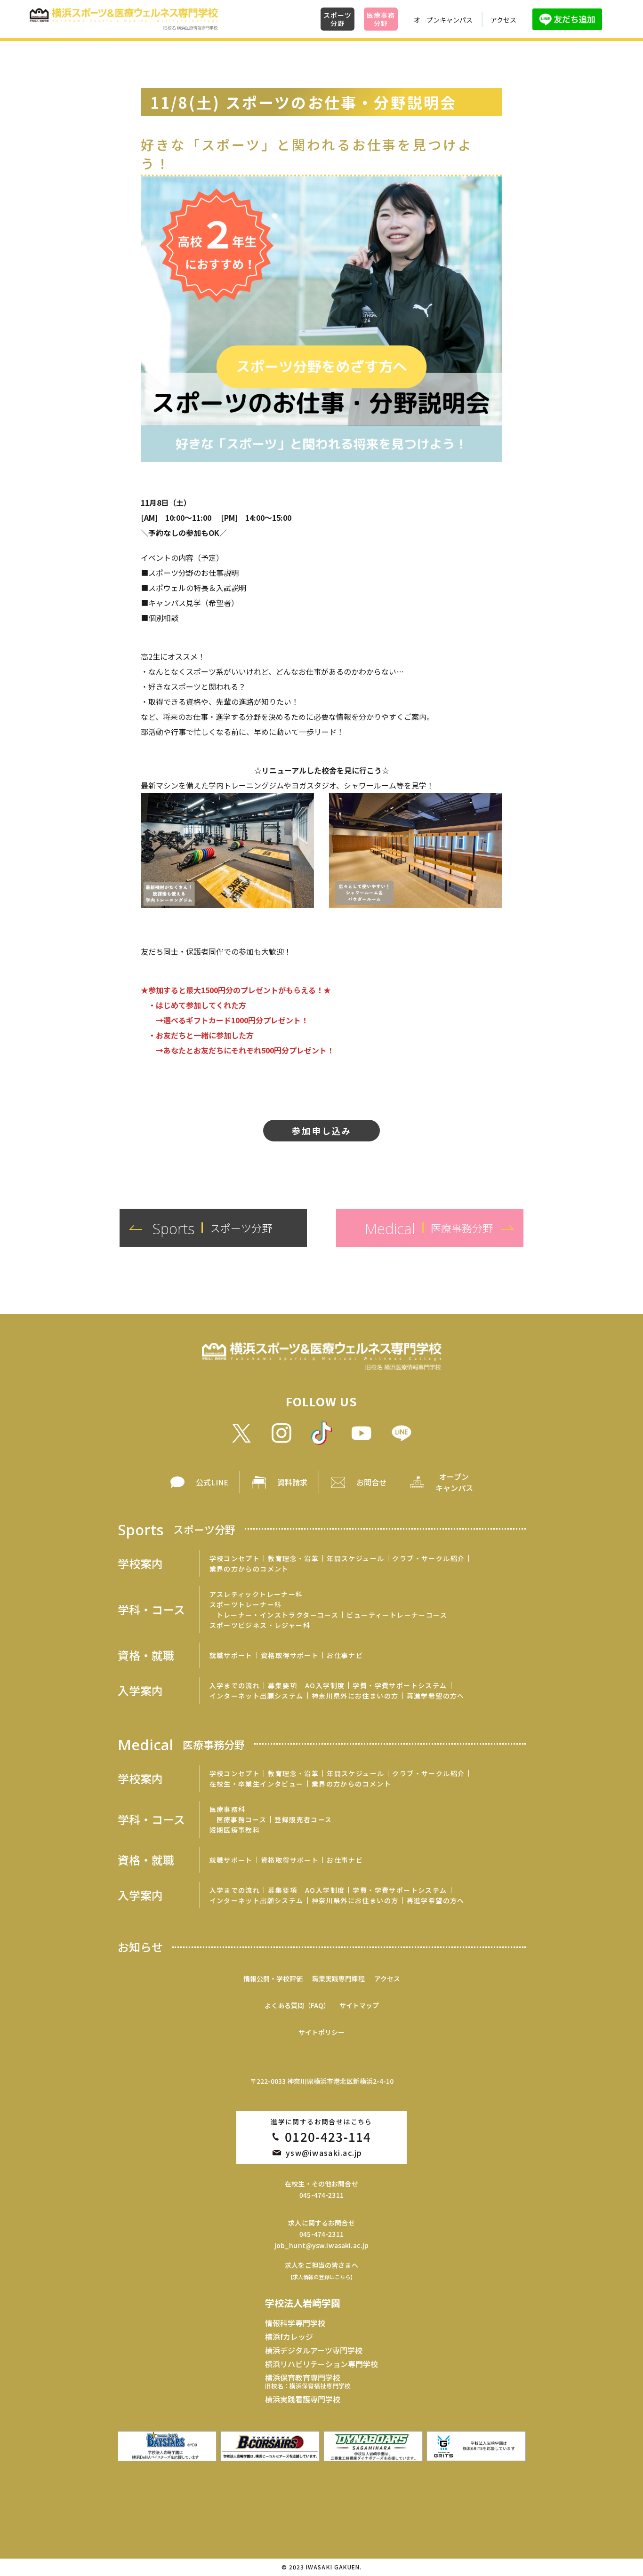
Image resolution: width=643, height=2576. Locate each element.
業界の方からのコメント (249, 1569)
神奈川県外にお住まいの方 (355, 1696)
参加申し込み (322, 1131)
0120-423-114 (328, 2137)
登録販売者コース (303, 1819)
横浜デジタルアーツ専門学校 (314, 2350)
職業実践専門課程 (338, 1978)
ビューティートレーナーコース (397, 1615)
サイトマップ (359, 2005)
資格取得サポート (290, 1655)
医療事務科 (228, 1809)
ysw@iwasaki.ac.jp (324, 2153)
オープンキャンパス (443, 20)
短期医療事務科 (235, 1830)
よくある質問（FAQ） (297, 2005)
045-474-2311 (321, 2195)
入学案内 (140, 1691)
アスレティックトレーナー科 (256, 1594)
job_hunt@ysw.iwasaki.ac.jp (322, 2245)
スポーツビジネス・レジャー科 (260, 1625)
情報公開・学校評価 (273, 1978)
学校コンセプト (235, 1558)
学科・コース (151, 1610)
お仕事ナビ (345, 1655)
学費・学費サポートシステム (400, 1685)
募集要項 (282, 1685)
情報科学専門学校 (295, 2323)
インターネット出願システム (257, 1696)
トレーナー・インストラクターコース (278, 1615)
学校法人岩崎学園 (303, 2303)
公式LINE (212, 1482)
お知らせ (140, 1947)
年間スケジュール (355, 1558)
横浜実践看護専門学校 (303, 2399)
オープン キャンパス (454, 1482)
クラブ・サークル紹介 (428, 1558)
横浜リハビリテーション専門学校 (321, 2364)
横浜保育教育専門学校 (308, 2381)
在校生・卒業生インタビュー (257, 1784)
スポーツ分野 (337, 19)
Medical (181, 1744)
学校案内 (140, 1563)
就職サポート (231, 1655)
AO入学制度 (325, 1685)
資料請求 (292, 1482)
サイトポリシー (321, 2032)
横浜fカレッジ (289, 2337)
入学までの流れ (235, 1685)
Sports (177, 1529)
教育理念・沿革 (293, 1558)
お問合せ (371, 1482)
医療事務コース (242, 1819)
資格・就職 (146, 1655)
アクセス (503, 20)
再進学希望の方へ (436, 1696)
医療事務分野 (381, 19)
